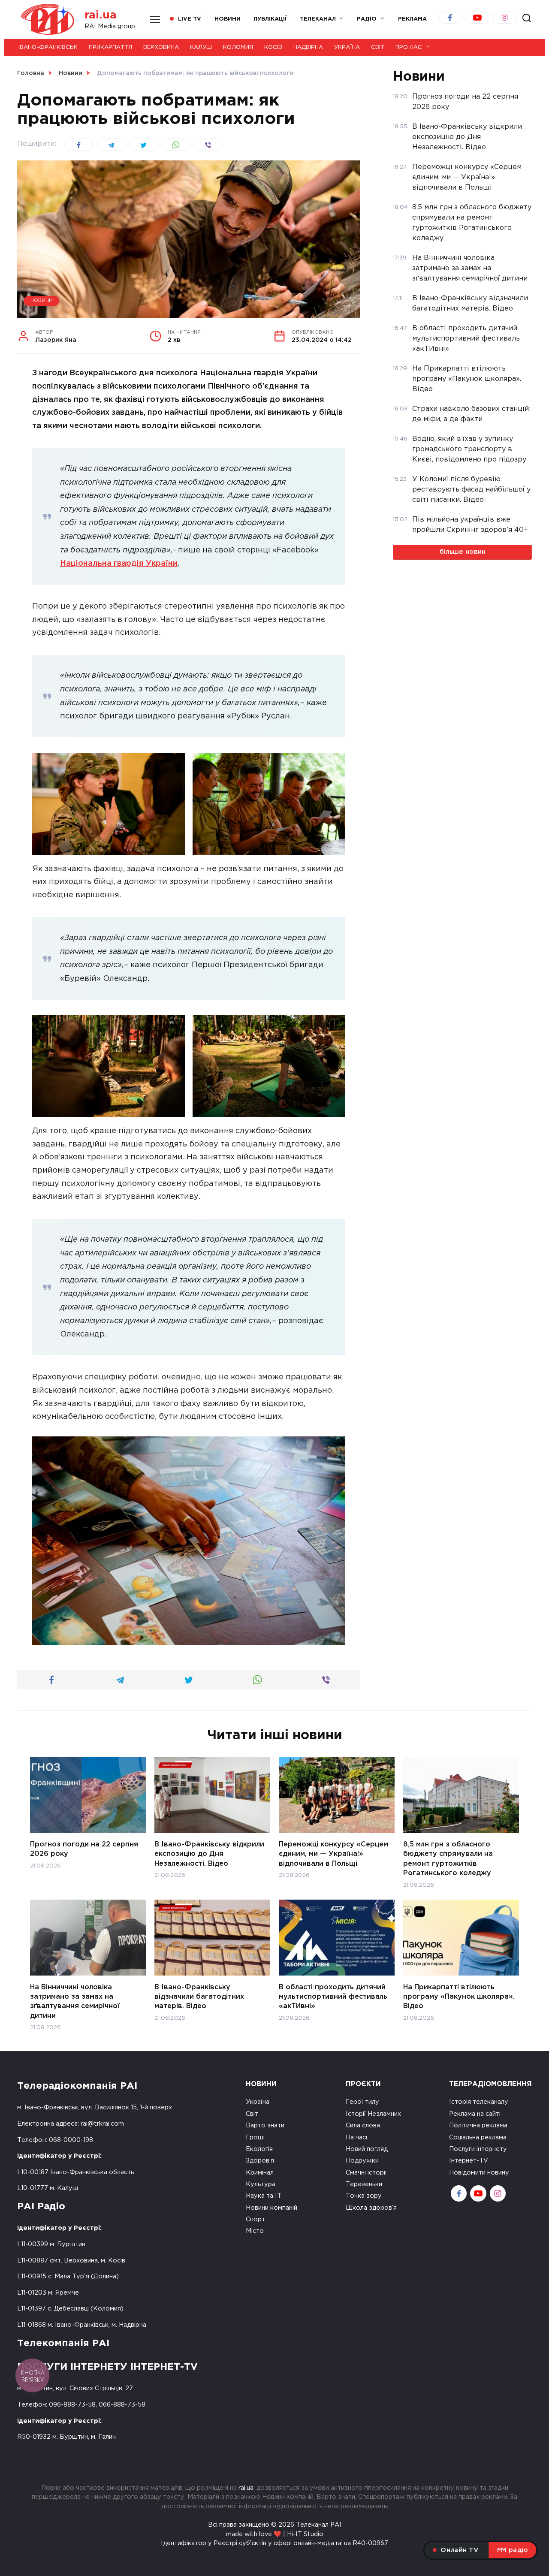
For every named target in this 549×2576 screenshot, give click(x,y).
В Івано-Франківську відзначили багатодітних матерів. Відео (199, 1997)
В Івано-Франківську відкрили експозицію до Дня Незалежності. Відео (209, 1854)
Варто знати (265, 2125)
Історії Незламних (373, 2114)
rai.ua (101, 15)
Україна (347, 47)
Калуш (201, 47)
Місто (255, 2231)
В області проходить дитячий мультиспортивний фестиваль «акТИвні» (333, 1997)
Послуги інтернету (478, 2149)
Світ (378, 47)
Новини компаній (271, 2208)
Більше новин (463, 552)
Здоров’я (260, 2161)
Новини (228, 19)
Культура (261, 2184)
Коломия (238, 47)
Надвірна (308, 47)
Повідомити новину (479, 2173)
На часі (356, 2137)
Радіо (367, 19)
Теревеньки (364, 2184)
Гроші (255, 2137)
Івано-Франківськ (48, 47)
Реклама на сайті (475, 2114)
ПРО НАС (409, 47)
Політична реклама (478, 2125)
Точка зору (364, 2196)
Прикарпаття (110, 47)
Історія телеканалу (479, 2102)
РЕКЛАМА (412, 19)
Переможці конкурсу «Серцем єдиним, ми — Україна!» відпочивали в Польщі (333, 1854)
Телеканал (318, 19)
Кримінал (260, 2173)
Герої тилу (362, 2102)
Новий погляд (367, 2149)
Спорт (255, 2219)
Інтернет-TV (469, 2161)
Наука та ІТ (264, 2196)
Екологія (259, 2149)
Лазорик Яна (56, 337)
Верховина (161, 47)
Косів (273, 47)
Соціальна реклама (478, 2137)
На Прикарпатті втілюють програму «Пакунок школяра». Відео (459, 1997)
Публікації (270, 19)
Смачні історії (366, 2173)
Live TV (190, 19)
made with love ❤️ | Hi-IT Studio (275, 2534)
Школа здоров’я (371, 2208)
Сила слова (363, 2125)
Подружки (362, 2161)
